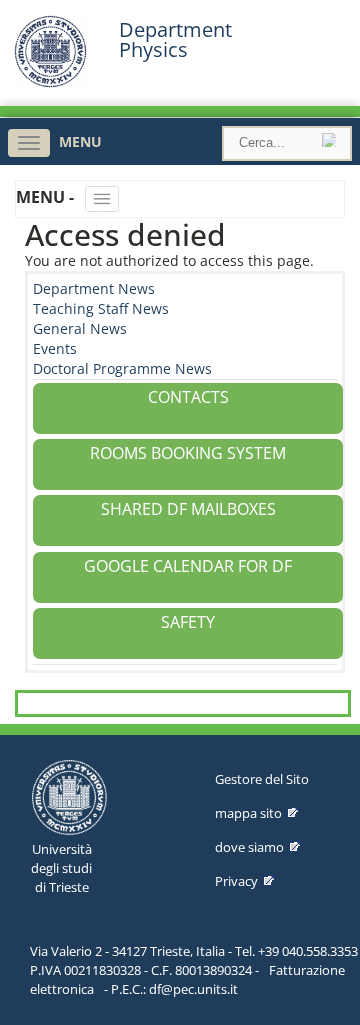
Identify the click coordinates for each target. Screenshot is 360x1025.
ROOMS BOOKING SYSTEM (188, 453)
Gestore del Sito (262, 779)
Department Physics (175, 40)
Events (55, 348)
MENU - (47, 197)
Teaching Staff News (101, 308)
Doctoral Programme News (122, 368)
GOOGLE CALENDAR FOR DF (188, 566)
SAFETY (188, 622)
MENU (80, 141)
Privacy (236, 881)
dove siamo (249, 847)
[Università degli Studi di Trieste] (50, 82)
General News (80, 328)
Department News (94, 288)
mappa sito (248, 813)
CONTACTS (188, 397)
